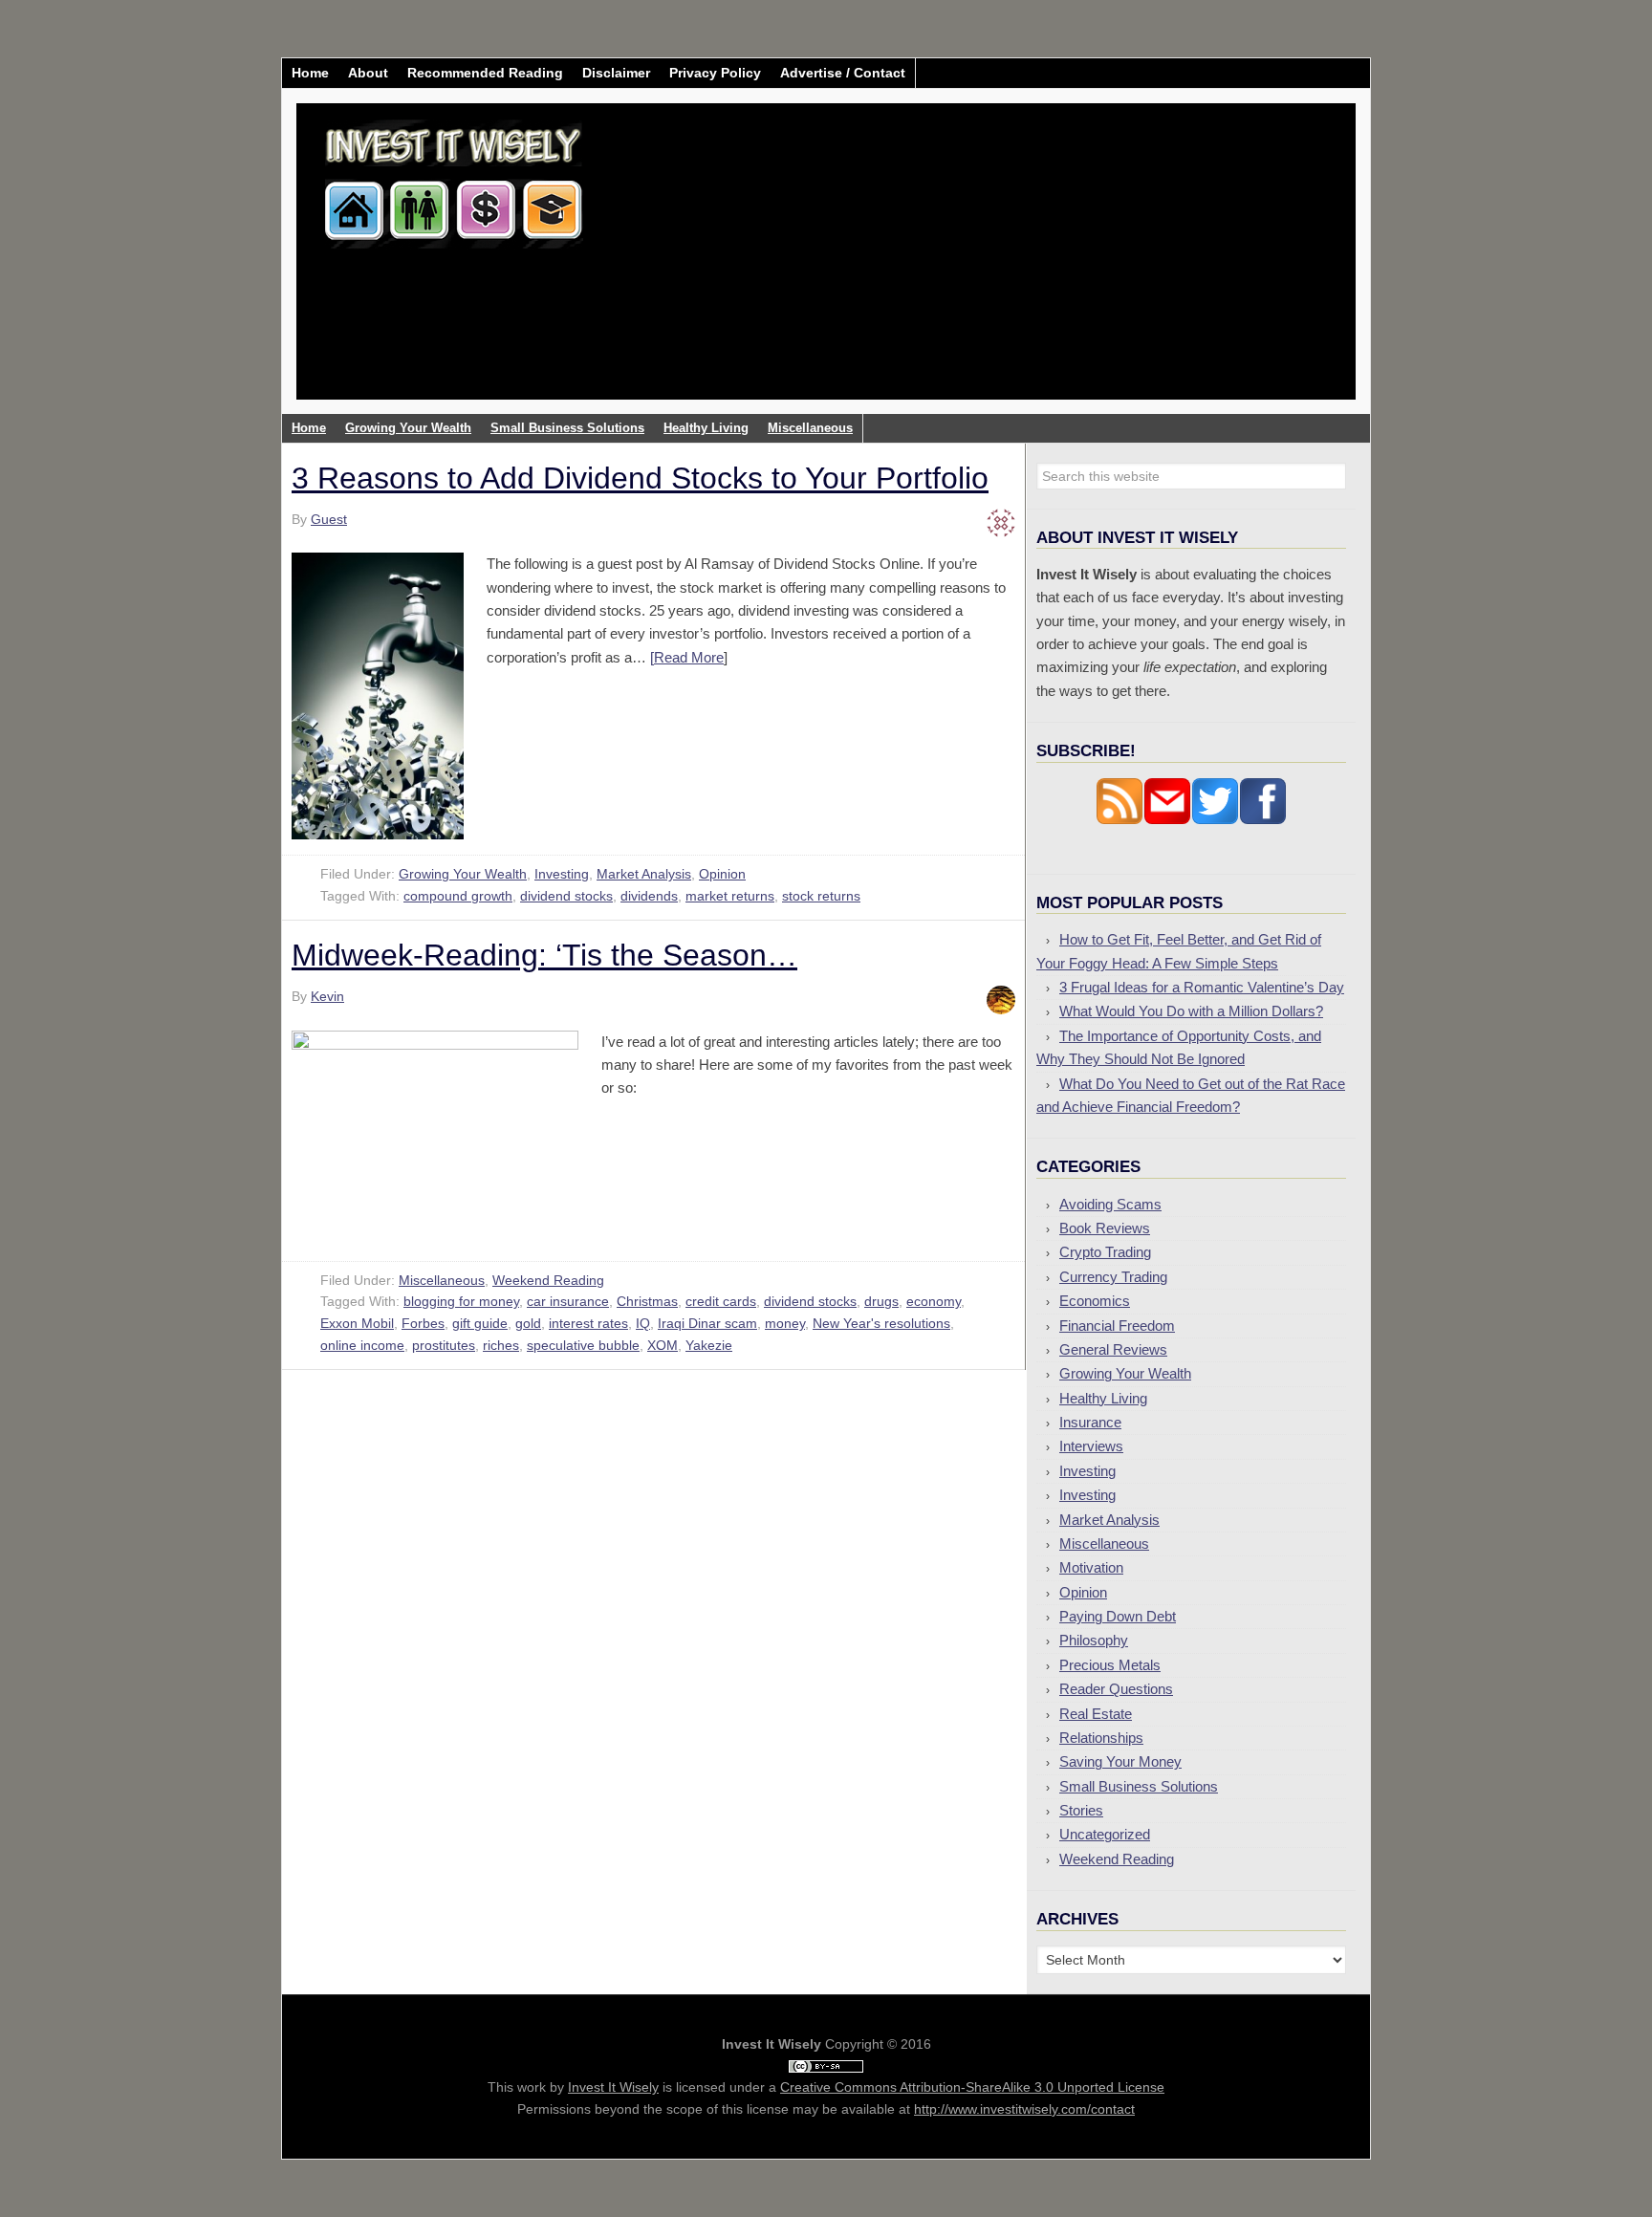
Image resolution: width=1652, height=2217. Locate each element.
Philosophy (1094, 1640)
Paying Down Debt (1118, 1616)
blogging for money (461, 1301)
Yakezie (709, 1345)
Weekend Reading (548, 1280)
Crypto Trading (1105, 1252)
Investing (562, 874)
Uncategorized (1105, 1834)
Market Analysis (644, 874)
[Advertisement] (939, 266)
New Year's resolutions (881, 1323)
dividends (649, 896)
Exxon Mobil (357, 1323)
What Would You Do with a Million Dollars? (1191, 1011)
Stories (1081, 1810)
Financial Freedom (1117, 1326)
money (785, 1323)
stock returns (821, 896)
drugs (881, 1301)
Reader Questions (1116, 1689)
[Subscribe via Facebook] (1263, 820)
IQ (643, 1323)
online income (362, 1345)
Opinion (722, 874)
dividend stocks (566, 896)
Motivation (1091, 1567)
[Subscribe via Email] (1167, 820)
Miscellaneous (442, 1280)
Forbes (423, 1323)
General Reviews (1113, 1349)
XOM (663, 1345)
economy (934, 1301)
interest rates (588, 1323)
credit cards (721, 1301)
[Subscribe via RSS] (1119, 820)
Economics (1095, 1301)
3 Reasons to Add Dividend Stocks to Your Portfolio (640, 478)
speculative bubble (583, 1345)
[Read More (687, 657)
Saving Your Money (1120, 1761)
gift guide (480, 1323)
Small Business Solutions (1139, 1786)
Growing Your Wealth (463, 874)
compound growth (458, 896)
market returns (730, 896)
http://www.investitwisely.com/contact (1024, 2109)
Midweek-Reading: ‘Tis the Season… (544, 955)
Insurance (1090, 1422)
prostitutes (444, 1345)
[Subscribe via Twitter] (1215, 820)
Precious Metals (1110, 1665)
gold (528, 1323)
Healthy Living (1103, 1398)
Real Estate (1096, 1714)
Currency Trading (1113, 1277)
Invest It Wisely (454, 176)
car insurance (568, 1301)
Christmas (647, 1301)
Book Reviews (1105, 1228)
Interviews (1091, 1446)
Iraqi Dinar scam (707, 1323)
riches (501, 1345)
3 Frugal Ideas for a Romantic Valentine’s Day (1202, 987)
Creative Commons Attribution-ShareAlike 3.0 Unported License (972, 2087)
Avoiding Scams (1110, 1204)
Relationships (1101, 1738)
